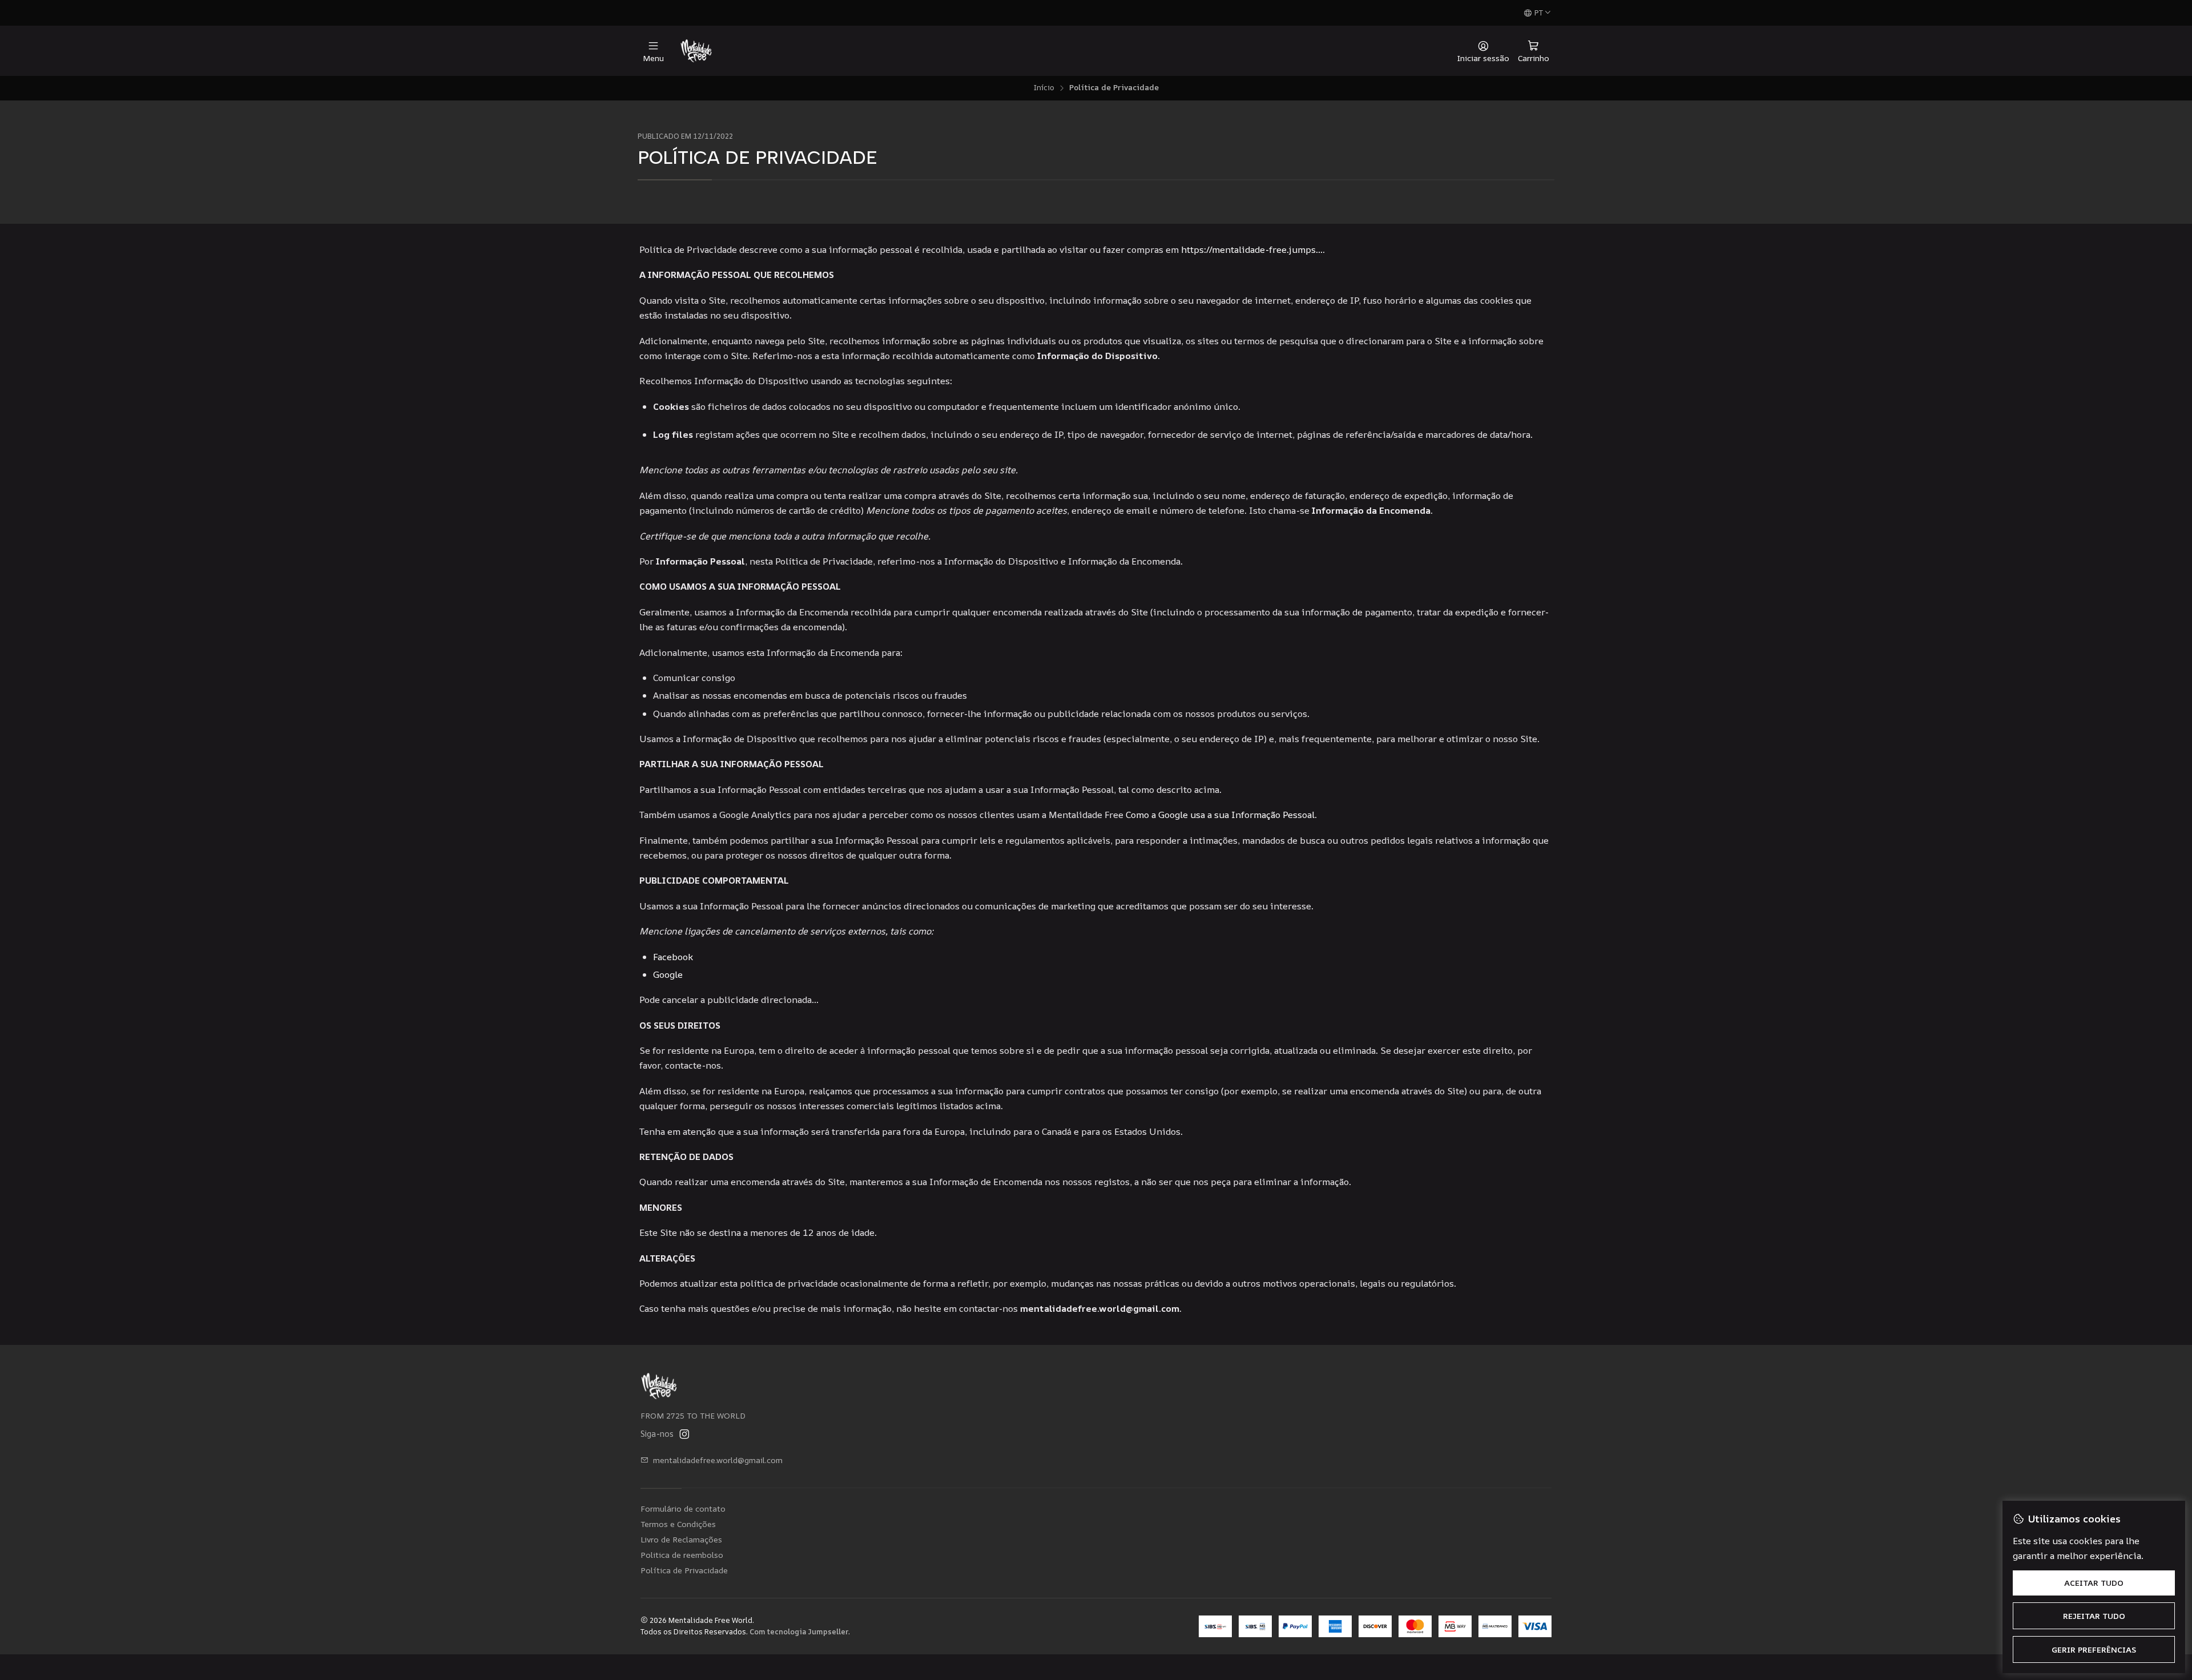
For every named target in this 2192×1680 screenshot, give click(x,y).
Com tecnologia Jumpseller (799, 1631)
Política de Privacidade (684, 1570)
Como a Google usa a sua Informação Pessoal (1220, 815)
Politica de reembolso (682, 1555)
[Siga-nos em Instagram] (684, 1434)
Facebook (673, 957)
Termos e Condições (678, 1524)
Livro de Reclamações (681, 1539)
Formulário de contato (683, 1508)
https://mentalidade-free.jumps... (1252, 249)
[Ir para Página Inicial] (696, 51)
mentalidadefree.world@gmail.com (718, 1460)
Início (1044, 88)
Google (668, 974)
